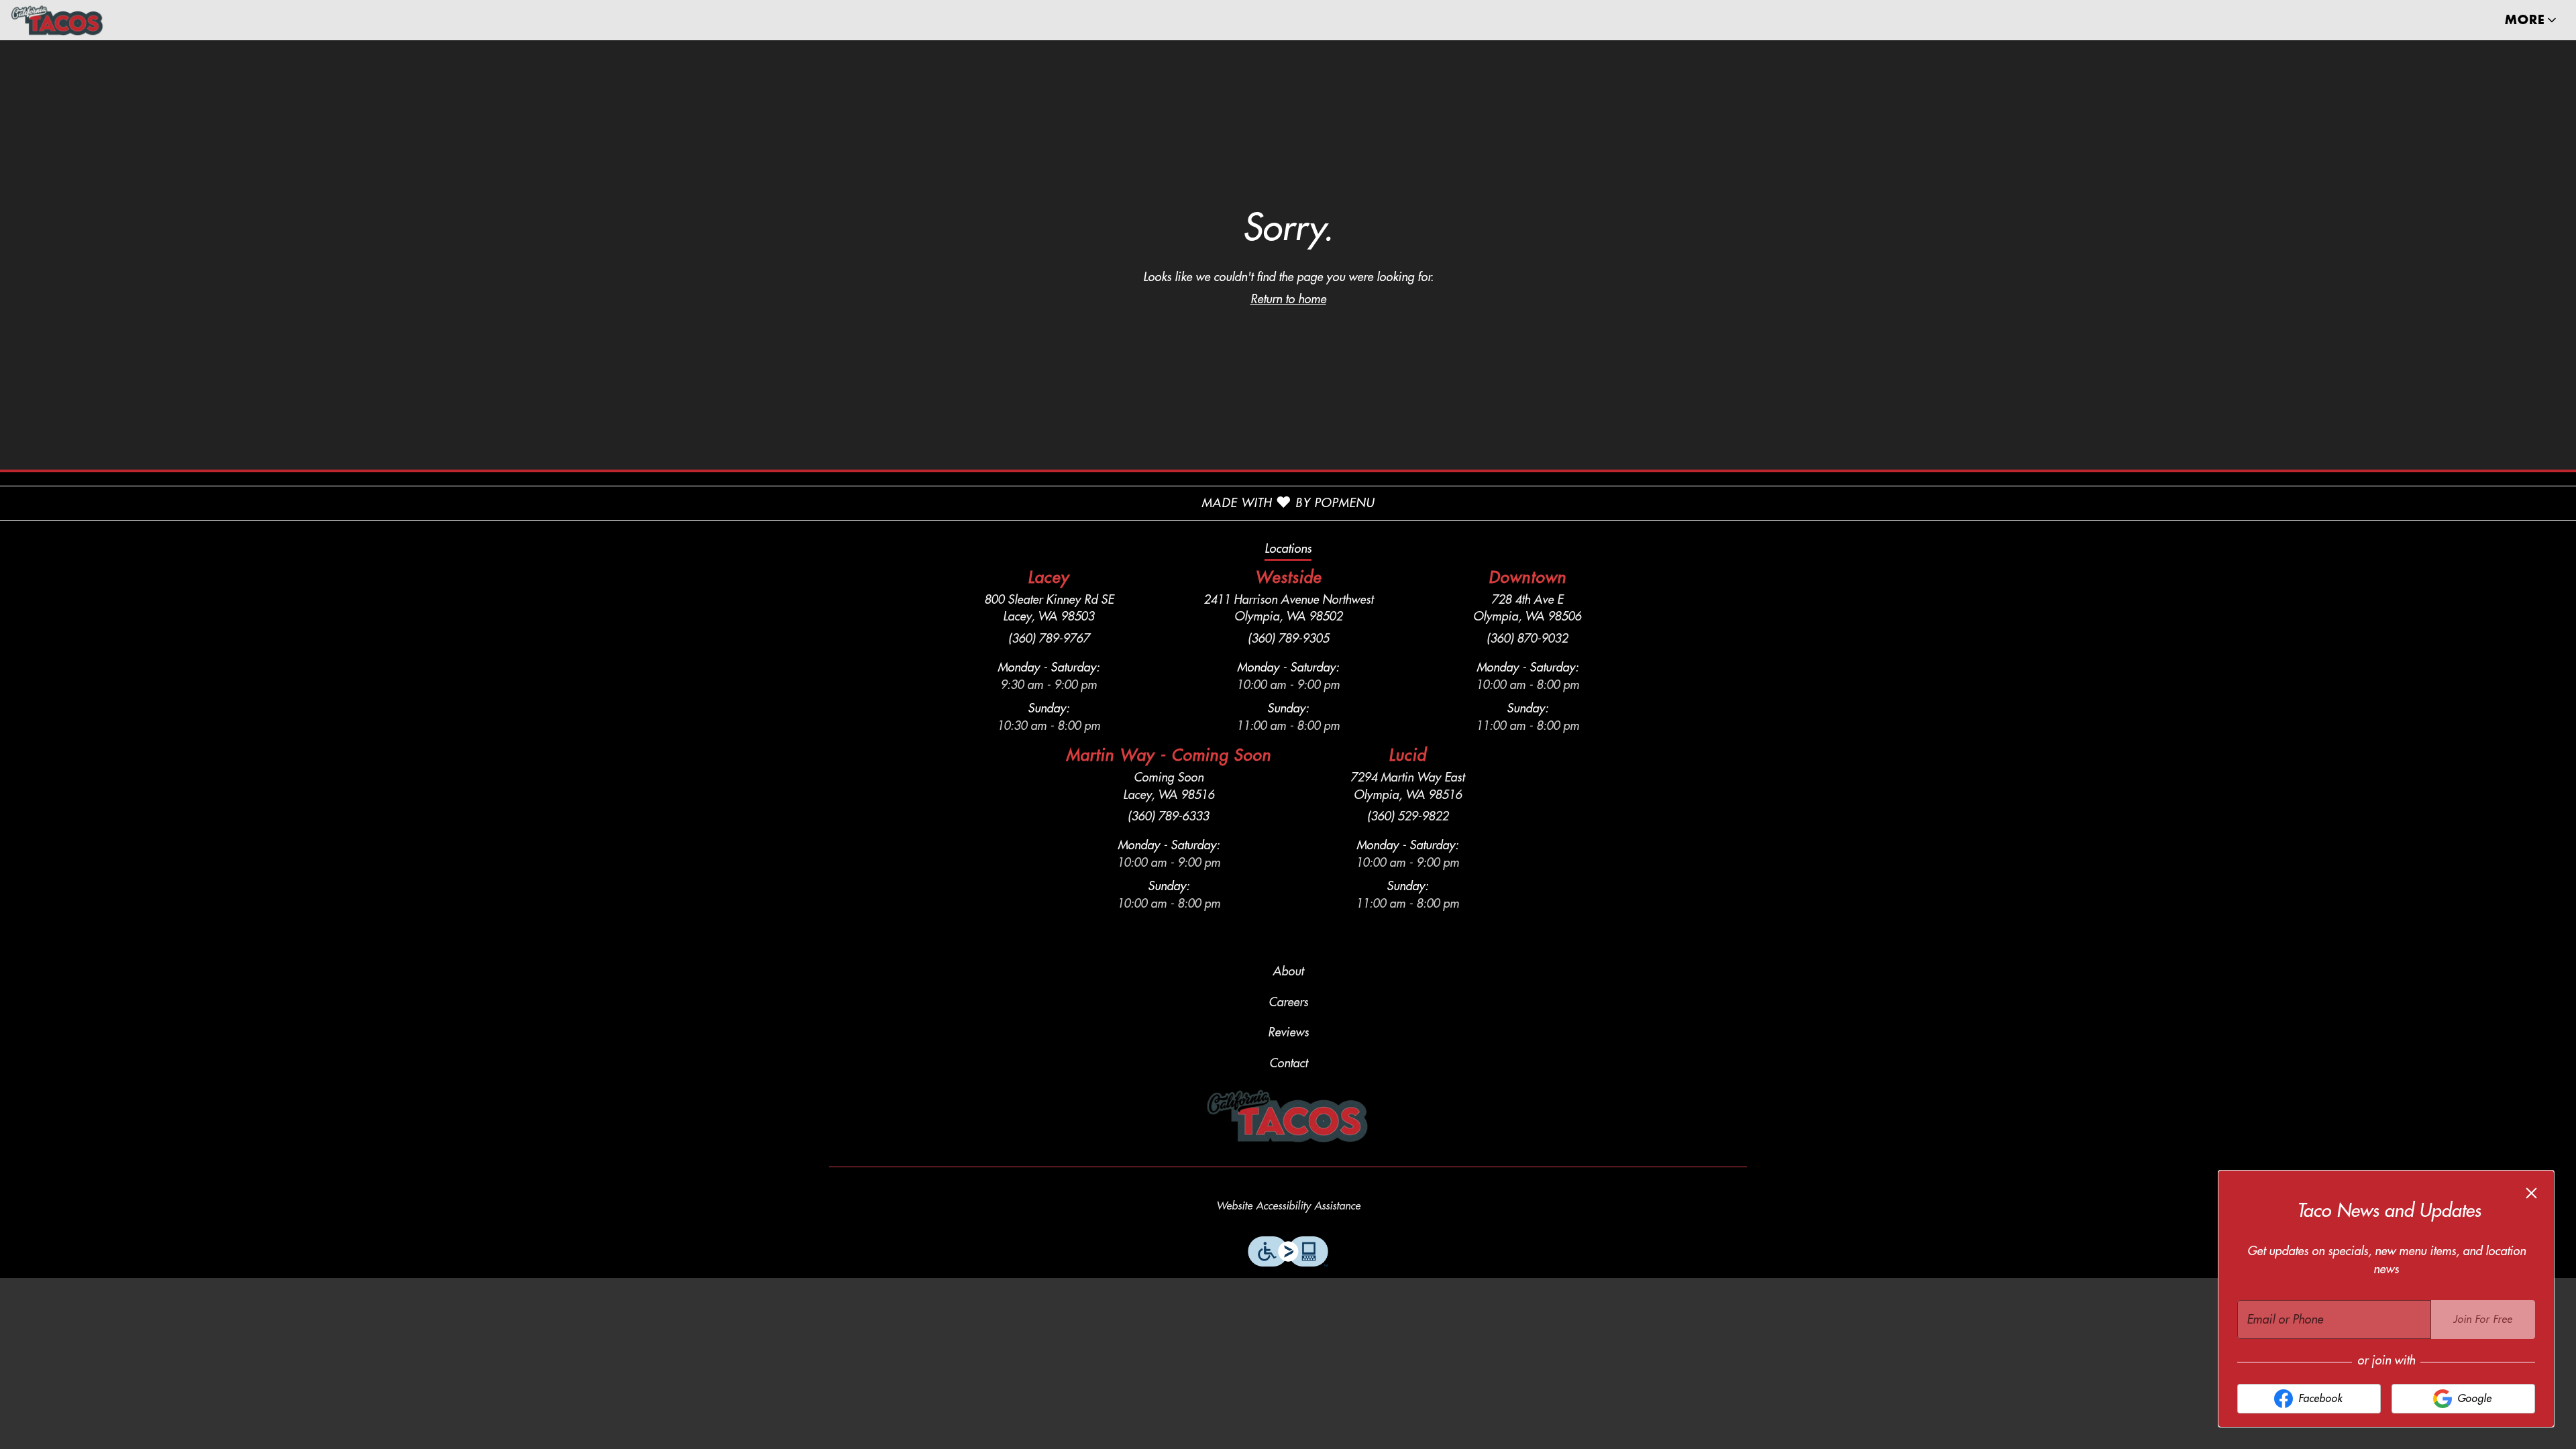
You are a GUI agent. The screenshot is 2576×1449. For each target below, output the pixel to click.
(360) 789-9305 (1288, 639)
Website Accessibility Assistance (1288, 1206)
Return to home (1288, 299)
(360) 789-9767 (1049, 639)
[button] (2532, 20)
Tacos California (1288, 1116)
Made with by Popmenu (687, 503)
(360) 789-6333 (1168, 816)
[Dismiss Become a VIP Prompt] (2531, 1193)
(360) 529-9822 (1408, 816)
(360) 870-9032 (1527, 639)
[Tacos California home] (71, 20)
